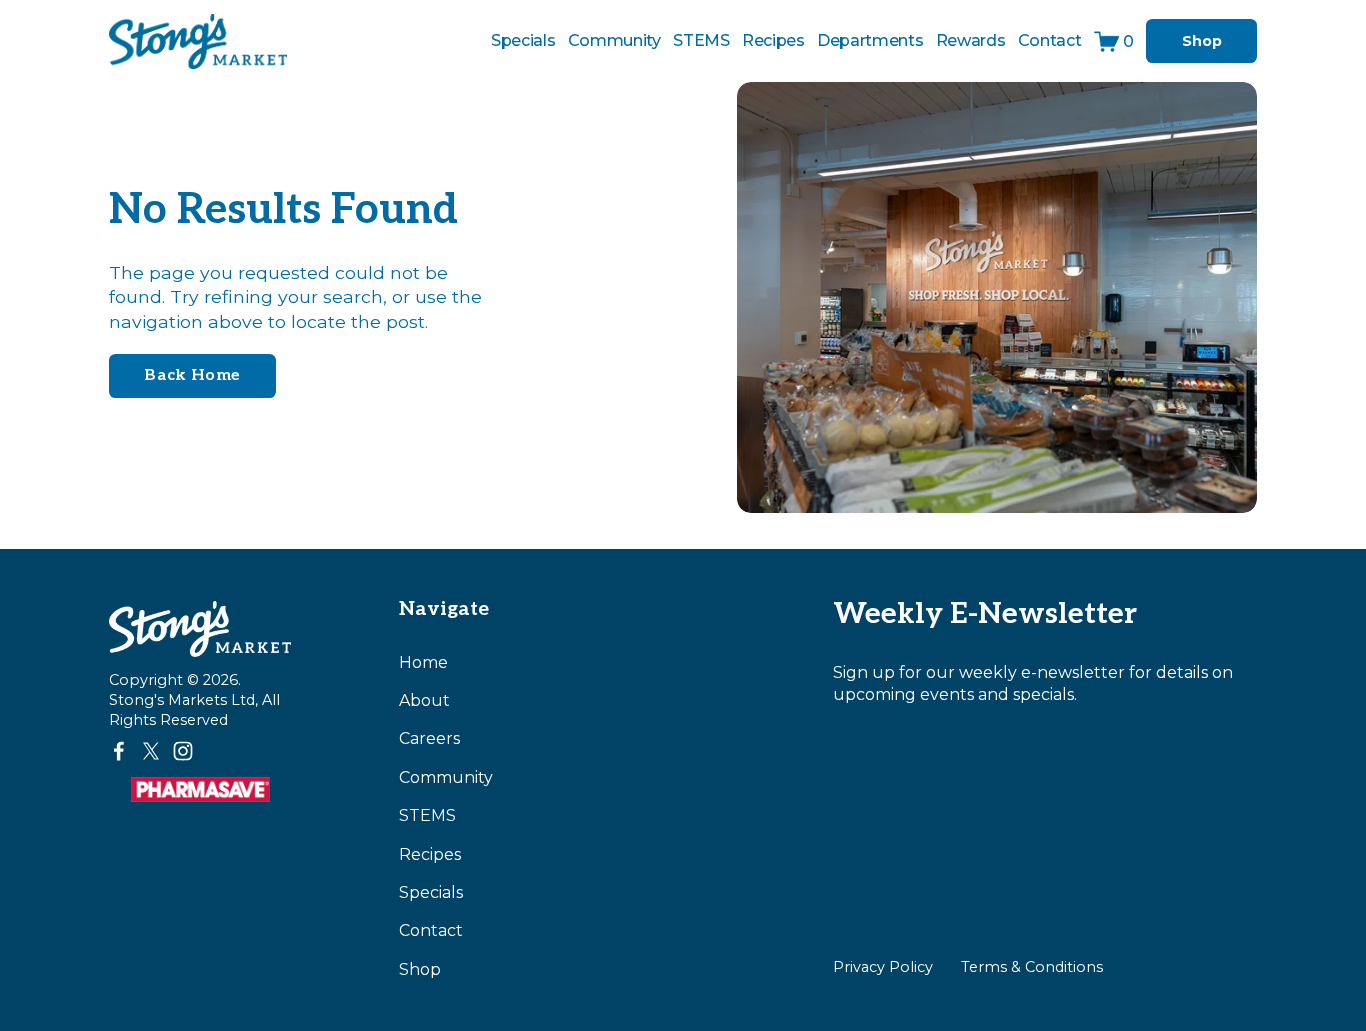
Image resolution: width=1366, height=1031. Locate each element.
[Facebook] (119, 751)
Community (614, 40)
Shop (1202, 41)
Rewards (971, 40)
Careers (429, 738)
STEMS (427, 815)
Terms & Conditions (1032, 967)
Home (423, 662)
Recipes (773, 40)
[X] (151, 751)
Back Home (192, 375)
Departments (870, 40)
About (424, 700)
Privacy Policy (883, 967)
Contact (1050, 40)
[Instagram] (183, 751)
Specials (523, 40)
